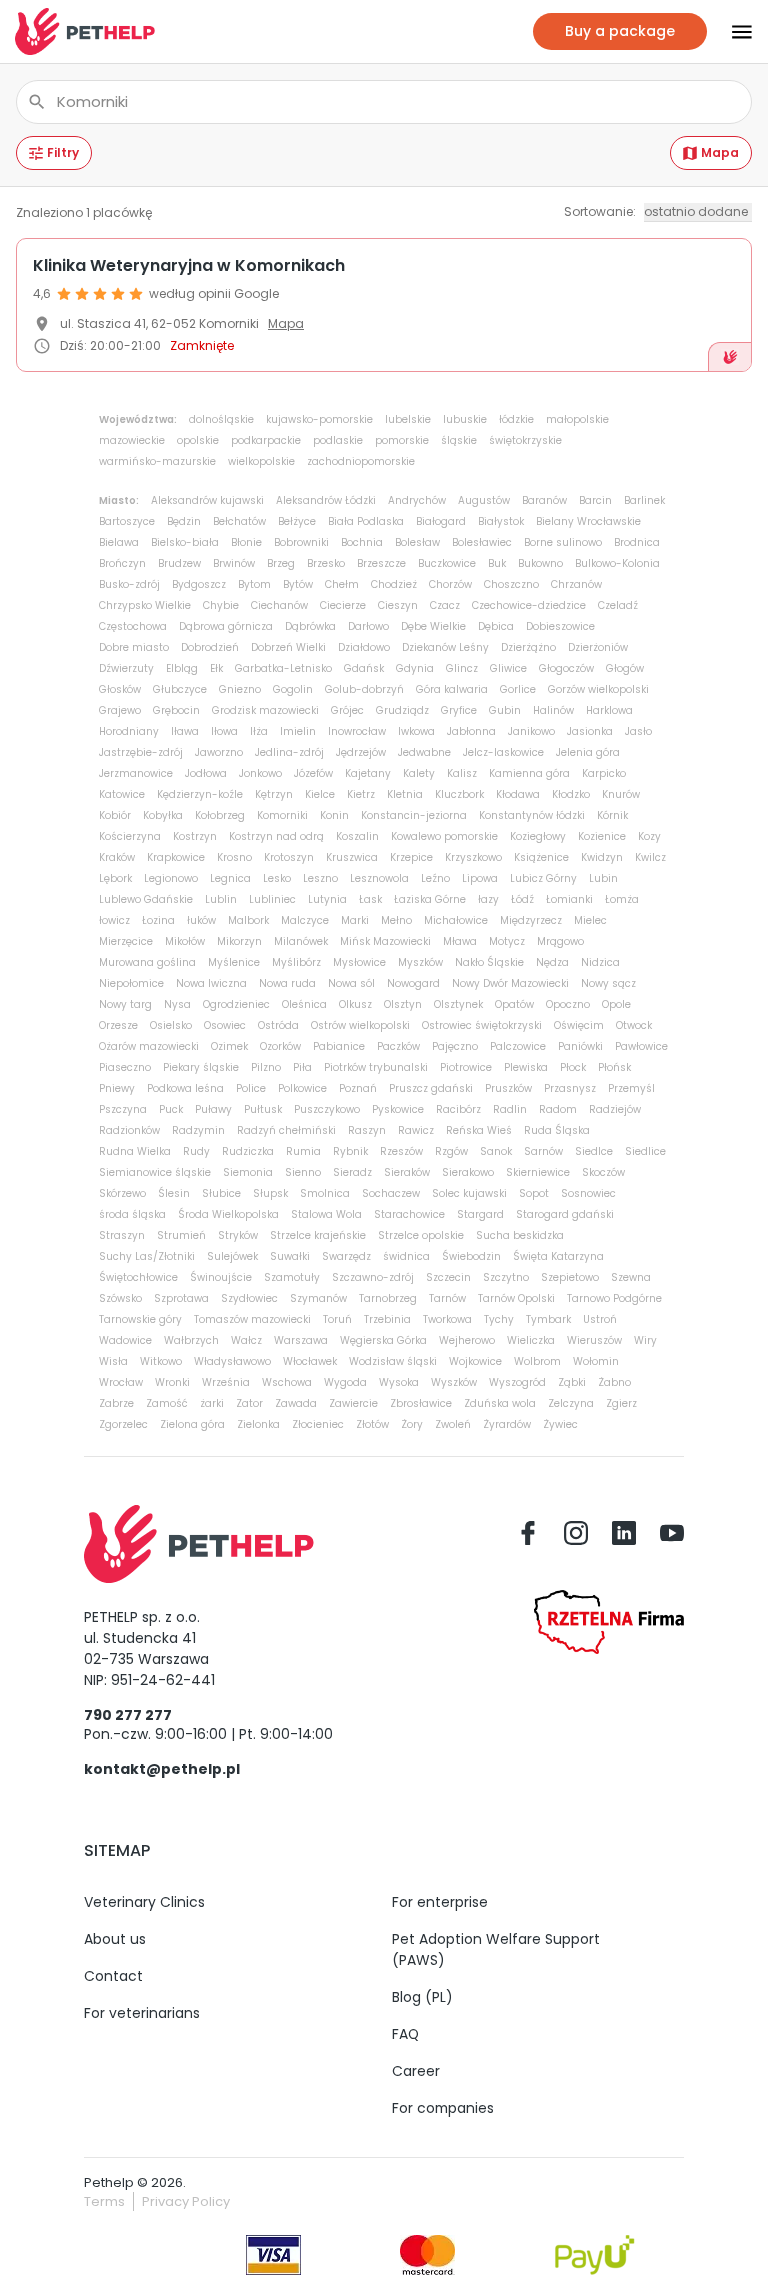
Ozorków (280, 1046)
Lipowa (480, 878)
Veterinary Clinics (144, 1902)
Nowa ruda (287, 983)
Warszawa (301, 1340)
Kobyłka (163, 815)
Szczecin (448, 1277)
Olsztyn (403, 1004)
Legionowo (171, 878)
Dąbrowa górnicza (226, 626)
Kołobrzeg (220, 815)
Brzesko (326, 563)
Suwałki (290, 1256)
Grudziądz (402, 710)
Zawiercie (353, 1403)
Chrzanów (576, 584)
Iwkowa (416, 731)
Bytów (298, 584)
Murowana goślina (147, 962)
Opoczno (568, 1004)
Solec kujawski (469, 1193)
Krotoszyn (289, 857)
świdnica (406, 1256)
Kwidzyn (602, 857)
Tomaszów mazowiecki (252, 1319)
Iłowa (224, 731)
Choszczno (511, 584)
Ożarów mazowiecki (149, 1046)
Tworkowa (447, 1319)
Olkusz (355, 1004)
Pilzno (266, 1067)
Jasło (638, 731)
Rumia (303, 1151)
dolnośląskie (221, 419)
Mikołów (185, 941)
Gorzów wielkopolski (598, 689)
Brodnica (637, 542)
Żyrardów (507, 1424)
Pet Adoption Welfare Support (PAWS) (496, 1949)
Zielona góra (192, 1424)
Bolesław (417, 542)
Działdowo (364, 647)
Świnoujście (221, 1277)
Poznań (358, 1088)
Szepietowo (570, 1277)
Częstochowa (133, 626)
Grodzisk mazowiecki (265, 710)
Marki (355, 920)
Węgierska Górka (383, 1340)
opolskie (198, 440)
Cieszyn (398, 605)
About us (115, 1939)
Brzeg (281, 563)
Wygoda (345, 1382)
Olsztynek (458, 1004)
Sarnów (543, 1151)
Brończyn (122, 563)
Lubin (603, 878)
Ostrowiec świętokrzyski (482, 1025)
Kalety (419, 773)
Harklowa (609, 710)
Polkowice (302, 1088)
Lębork (115, 878)
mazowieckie (132, 440)
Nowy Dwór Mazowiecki (510, 983)
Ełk (216, 668)
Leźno (435, 878)
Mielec (590, 920)
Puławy (213, 1109)
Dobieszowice (560, 626)
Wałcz (246, 1340)
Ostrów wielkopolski (360, 1025)
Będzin (184, 521)
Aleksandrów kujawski (207, 500)
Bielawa (119, 542)
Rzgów (451, 1151)
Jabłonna (471, 731)
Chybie (221, 605)
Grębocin (176, 710)
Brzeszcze (381, 563)
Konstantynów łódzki (532, 815)
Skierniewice (538, 1172)
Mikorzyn (239, 941)
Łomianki (569, 899)
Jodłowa (206, 773)
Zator (249, 1403)
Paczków (398, 1046)
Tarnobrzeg (388, 1298)
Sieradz (352, 1172)
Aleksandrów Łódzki (326, 500)
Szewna (631, 1277)
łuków (201, 920)
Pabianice (339, 1046)
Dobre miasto (134, 647)
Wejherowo (467, 1340)
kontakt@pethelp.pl (162, 1769)
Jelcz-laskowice (503, 752)
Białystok (501, 521)
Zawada (296, 1403)
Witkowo (161, 1361)
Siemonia (248, 1172)
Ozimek (229, 1046)
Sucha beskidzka (520, 1235)
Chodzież (394, 584)
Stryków (238, 1235)
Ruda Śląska (557, 1130)
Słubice (221, 1193)
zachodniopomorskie (361, 461)
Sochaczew (391, 1193)
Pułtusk (263, 1109)
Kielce (320, 794)
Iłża (259, 731)
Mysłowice (359, 962)
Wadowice (125, 1340)
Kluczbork (459, 794)
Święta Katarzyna (558, 1256)
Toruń (337, 1319)
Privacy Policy (186, 2201)
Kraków (117, 857)
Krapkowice (176, 857)
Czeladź (618, 605)
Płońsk (614, 1067)
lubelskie (408, 419)
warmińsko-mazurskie (157, 461)
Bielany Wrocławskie (588, 521)
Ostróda (278, 1025)
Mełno (396, 920)
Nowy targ (125, 1004)
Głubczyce (180, 689)
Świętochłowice (138, 1277)
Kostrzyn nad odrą (276, 836)
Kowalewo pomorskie (444, 836)
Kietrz (361, 794)
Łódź (522, 899)
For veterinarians (142, 2013)
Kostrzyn (195, 836)
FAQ (405, 2034)
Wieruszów (594, 1340)
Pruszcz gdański (431, 1088)
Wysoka (399, 1382)
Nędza (552, 962)
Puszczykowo (327, 1109)
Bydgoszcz (199, 584)
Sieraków (407, 1172)
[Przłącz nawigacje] (730, 32)
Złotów (372, 1424)
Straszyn (122, 1235)
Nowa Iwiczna (211, 983)
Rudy (196, 1151)
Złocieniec (318, 1424)
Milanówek (301, 941)
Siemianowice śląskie (155, 1172)
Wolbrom (537, 1361)
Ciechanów (279, 605)
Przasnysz (570, 1088)
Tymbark (548, 1319)
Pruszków (508, 1088)
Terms (104, 2201)
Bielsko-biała (185, 542)
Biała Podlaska (366, 521)
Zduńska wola (500, 1403)
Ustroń (600, 1319)
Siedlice (645, 1151)
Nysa (177, 1004)
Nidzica (600, 962)
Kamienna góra (529, 773)
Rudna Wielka (135, 1151)
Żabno (614, 1382)
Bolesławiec (482, 542)
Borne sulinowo (563, 542)
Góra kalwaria (452, 689)
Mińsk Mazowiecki (385, 941)
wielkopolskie (261, 461)
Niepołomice (131, 983)
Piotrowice (466, 1067)
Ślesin (174, 1193)
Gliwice (508, 668)
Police (251, 1088)
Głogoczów (566, 668)
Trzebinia (387, 1319)
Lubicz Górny (543, 878)
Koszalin (357, 836)
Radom (558, 1109)
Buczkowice (447, 563)
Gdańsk (364, 668)
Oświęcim (579, 1025)
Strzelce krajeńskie (318, 1235)
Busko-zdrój (129, 584)
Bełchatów (239, 521)
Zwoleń (453, 1424)
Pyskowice (398, 1109)
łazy (488, 899)
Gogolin (293, 689)
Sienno (303, 1172)
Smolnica (325, 1193)
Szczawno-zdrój (373, 1277)
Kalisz (462, 773)
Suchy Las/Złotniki (147, 1256)
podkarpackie (266, 440)
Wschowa (287, 1382)
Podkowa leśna (185, 1088)
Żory (412, 1424)
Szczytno (506, 1277)
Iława (185, 731)
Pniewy (117, 1088)
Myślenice (234, 962)
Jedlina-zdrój (289, 752)
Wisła (113, 1361)
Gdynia (415, 668)
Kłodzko (571, 794)
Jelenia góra (588, 752)
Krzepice (411, 857)
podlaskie (338, 440)
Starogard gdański (565, 1214)
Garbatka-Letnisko (283, 668)
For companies (443, 2108)
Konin (334, 815)
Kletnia (405, 794)
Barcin (595, 500)
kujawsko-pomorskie (319, 419)
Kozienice (602, 836)
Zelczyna (571, 1403)
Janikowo (531, 731)
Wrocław (121, 1382)
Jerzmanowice (136, 773)
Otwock (634, 1025)
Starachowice (409, 1214)
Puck (171, 1109)
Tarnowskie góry (140, 1319)
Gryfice (459, 710)
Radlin (510, 1109)
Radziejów (615, 1109)
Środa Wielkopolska (228, 1214)
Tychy (499, 1319)
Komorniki (282, 815)
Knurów (621, 794)
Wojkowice (475, 1361)
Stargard (480, 1214)
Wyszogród (517, 1382)
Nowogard (413, 983)
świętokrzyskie (525, 440)
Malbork (248, 920)
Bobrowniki (301, 542)
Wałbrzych (191, 1340)
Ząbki (572, 1382)
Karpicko (604, 773)
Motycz (507, 941)
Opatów (514, 1004)
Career (416, 2071)
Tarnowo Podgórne (614, 1298)
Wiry (645, 1340)
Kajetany (368, 773)
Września (226, 1382)
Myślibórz (296, 962)
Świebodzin (471, 1256)
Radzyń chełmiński (286, 1130)
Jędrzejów (361, 752)
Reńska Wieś (479, 1130)
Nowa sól (351, 983)
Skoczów (603, 1172)
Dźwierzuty (126, 668)
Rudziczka (248, 1151)
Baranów (544, 500)
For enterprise (440, 1902)
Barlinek (644, 500)
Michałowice (456, 920)
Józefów (313, 773)
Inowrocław (357, 731)
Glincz (462, 668)
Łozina (158, 920)
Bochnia (362, 542)
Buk (497, 563)
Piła (302, 1067)
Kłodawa (518, 794)
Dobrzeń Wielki (288, 647)
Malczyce (305, 920)
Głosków (120, 689)
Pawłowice (641, 1046)
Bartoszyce (127, 521)
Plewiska (526, 1067)
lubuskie (465, 419)
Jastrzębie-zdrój (141, 752)
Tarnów (447, 1298)
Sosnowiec (588, 1193)
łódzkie (516, 419)
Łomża (622, 899)
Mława (460, 941)
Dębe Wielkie (433, 626)
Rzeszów (401, 1151)
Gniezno (240, 689)
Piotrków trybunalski (376, 1067)
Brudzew (179, 563)
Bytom (254, 584)
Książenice (541, 857)
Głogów (625, 668)
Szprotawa (181, 1298)
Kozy (649, 836)
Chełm (342, 584)
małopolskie (577, 419)
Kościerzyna (130, 836)
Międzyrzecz (531, 920)
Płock (573, 1067)
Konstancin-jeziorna (414, 815)
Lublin (221, 899)
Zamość (167, 1403)
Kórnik (612, 815)
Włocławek (310, 1361)
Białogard (441, 521)
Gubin (505, 710)
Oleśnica (304, 1004)
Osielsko (171, 1025)
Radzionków (129, 1130)
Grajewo (120, 710)
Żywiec (560, 1424)
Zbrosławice (421, 1403)
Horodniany (129, 731)
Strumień (181, 1235)
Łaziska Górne (430, 899)
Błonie (246, 542)
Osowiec (225, 1025)
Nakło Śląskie (489, 962)
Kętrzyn (274, 794)
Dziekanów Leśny (445, 647)
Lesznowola (379, 878)
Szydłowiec (249, 1298)
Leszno (320, 878)
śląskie (459, 440)
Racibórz (458, 1109)
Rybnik (350, 1151)
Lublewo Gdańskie (146, 899)
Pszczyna (123, 1109)
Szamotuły (292, 1277)
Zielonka (258, 1424)
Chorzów (450, 584)
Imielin (298, 731)
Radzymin (198, 1130)
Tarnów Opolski (516, 1298)
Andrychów (417, 500)
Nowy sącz (608, 983)
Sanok (496, 1151)
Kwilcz (650, 857)
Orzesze (118, 1025)
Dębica (496, 626)
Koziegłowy (538, 836)
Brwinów (234, 563)
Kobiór (115, 815)
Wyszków (454, 1382)
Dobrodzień (210, 647)
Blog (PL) (422, 1997)
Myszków (420, 962)
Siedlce (594, 1151)
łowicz (114, 920)
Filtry (63, 152)
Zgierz (621, 1403)
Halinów (553, 710)
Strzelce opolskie (421, 1235)
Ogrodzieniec (236, 1004)
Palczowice (518, 1046)
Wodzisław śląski (393, 1361)
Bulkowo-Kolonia (617, 563)
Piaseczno (125, 1067)
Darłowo (368, 626)
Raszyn (367, 1130)
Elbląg (182, 668)
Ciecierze (343, 605)
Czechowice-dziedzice (529, 605)
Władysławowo (232, 1361)
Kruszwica (352, 857)
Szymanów (318, 1298)
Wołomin (596, 1361)
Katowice (122, 794)
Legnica (230, 878)
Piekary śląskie (201, 1067)
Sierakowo (468, 1172)
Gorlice (518, 689)
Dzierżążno (528, 647)
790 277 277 (128, 1715)
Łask (370, 899)
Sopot (534, 1193)
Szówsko (120, 1298)
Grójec (347, 710)
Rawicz (416, 1130)
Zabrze (116, 1403)
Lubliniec (272, 899)
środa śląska (132, 1214)
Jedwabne (424, 752)
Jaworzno (219, 752)
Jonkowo (260, 773)
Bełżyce (297, 521)
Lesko (277, 878)
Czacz (445, 605)
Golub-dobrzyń (364, 689)
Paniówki (580, 1046)
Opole (616, 1004)
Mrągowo (560, 941)
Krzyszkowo (473, 857)
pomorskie (402, 440)
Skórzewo (122, 1193)
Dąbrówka (310, 626)
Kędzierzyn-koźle (200, 794)
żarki (212, 1403)
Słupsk (270, 1193)
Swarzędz (346, 1256)
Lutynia (327, 899)
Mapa (720, 152)
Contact (113, 1976)
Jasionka (590, 731)
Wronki (172, 1382)
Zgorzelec (123, 1424)
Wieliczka (531, 1340)
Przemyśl (631, 1088)
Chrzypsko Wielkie (145, 605)
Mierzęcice (126, 941)
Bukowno (540, 563)
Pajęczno (455, 1046)
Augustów (484, 500)
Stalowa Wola (326, 1214)
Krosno (234, 857)
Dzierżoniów (598, 647)
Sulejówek (232, 1256)
